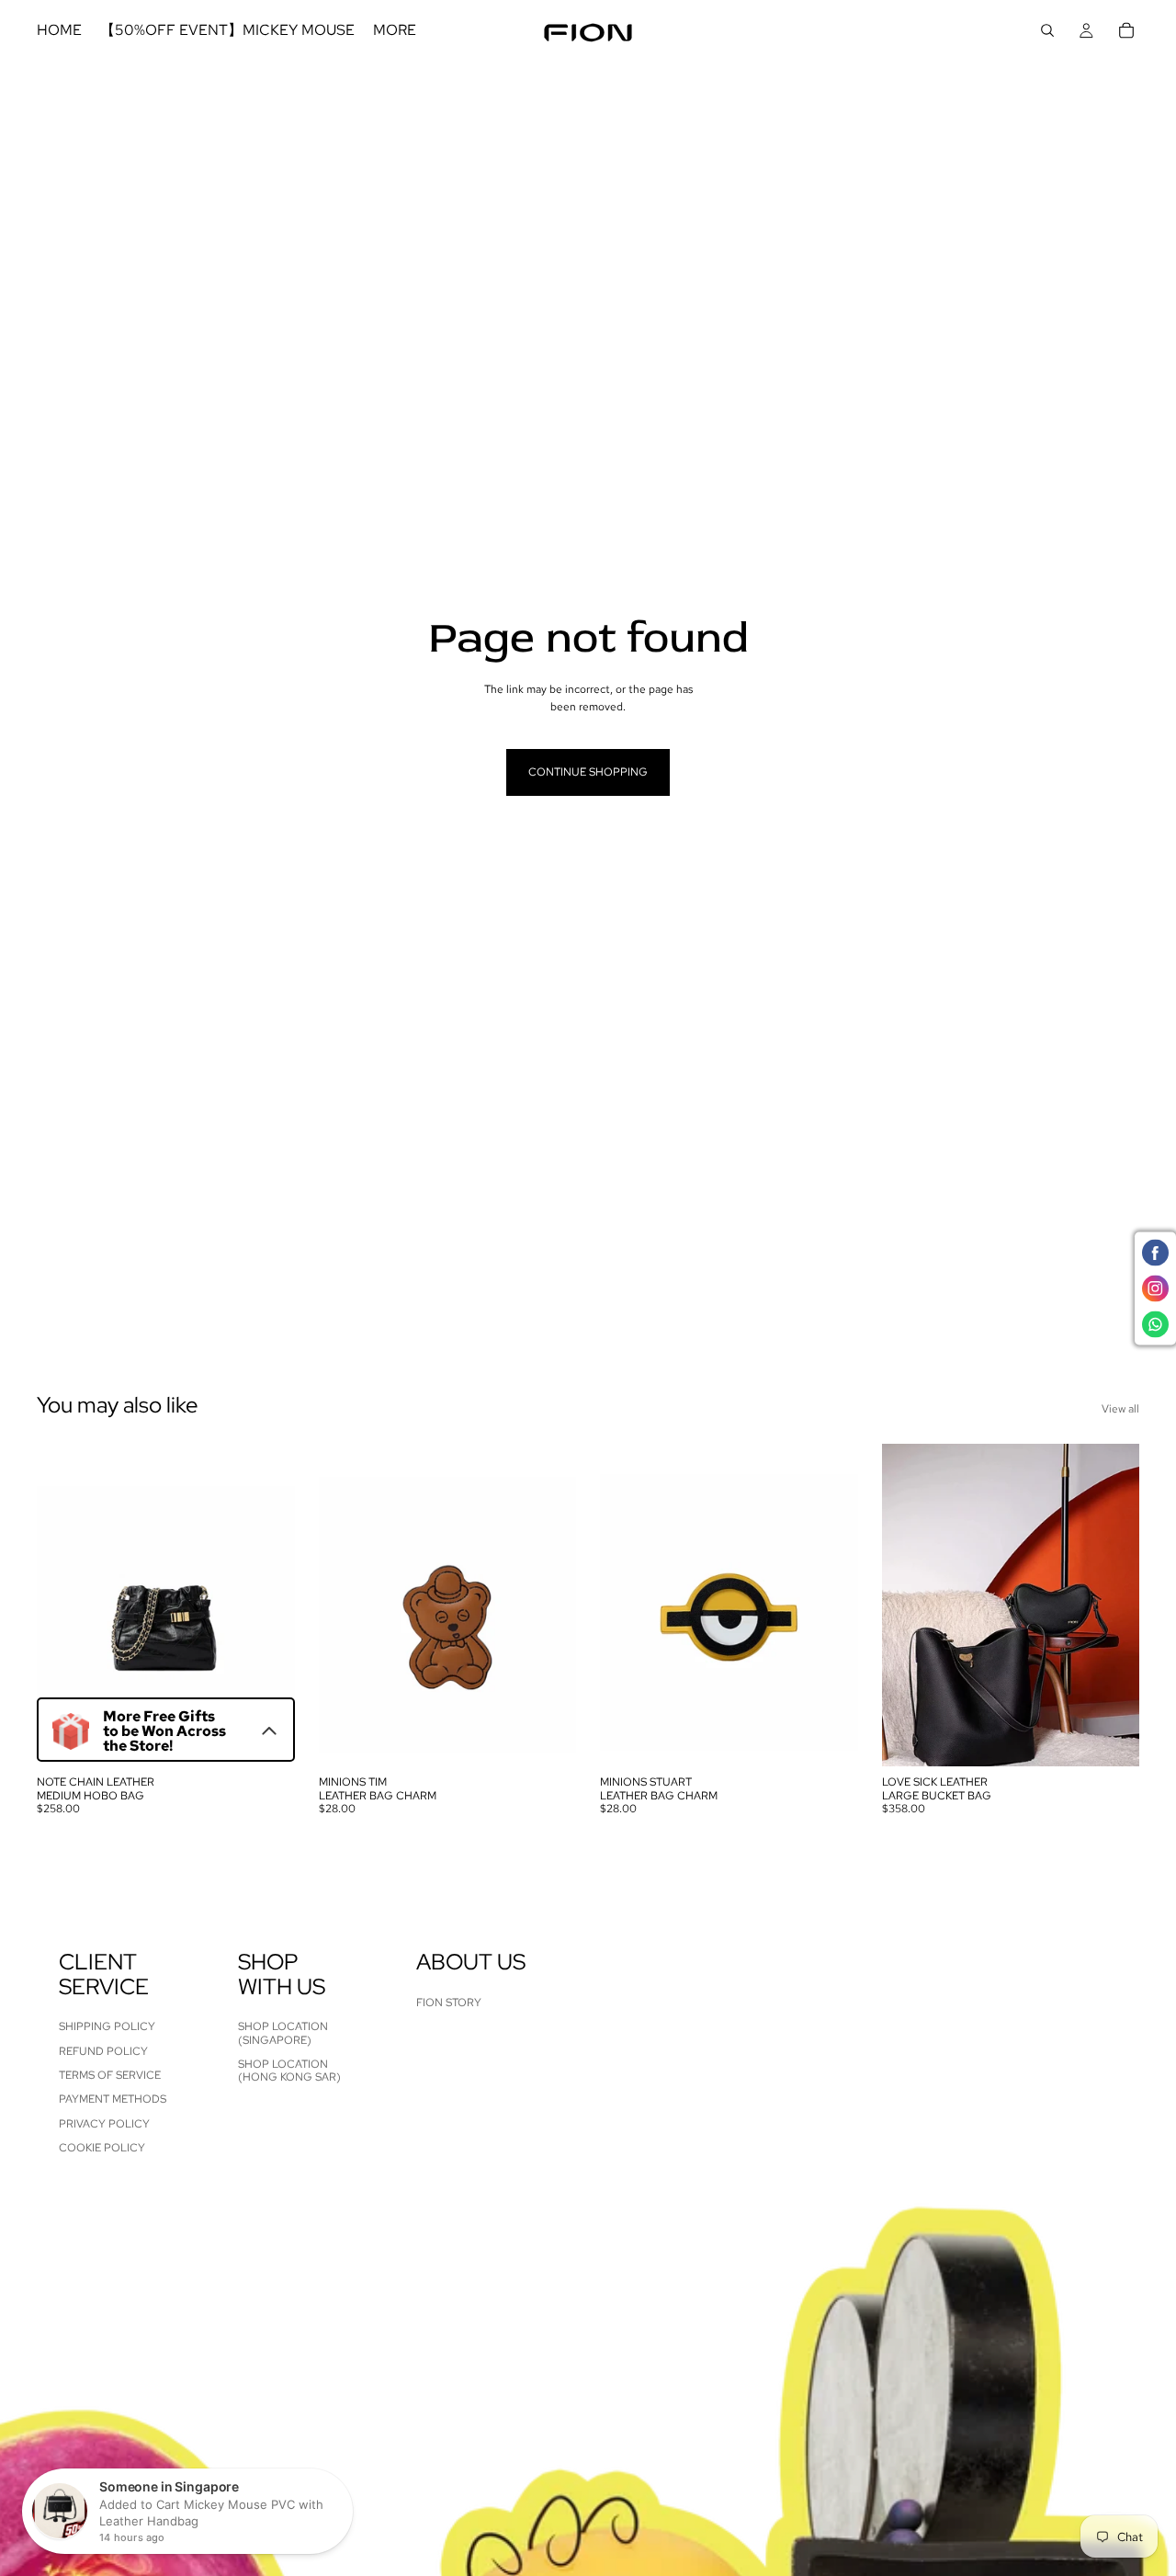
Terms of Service (110, 2075)
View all (1120, 1409)
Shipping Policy (107, 2027)
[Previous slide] (64, 1606)
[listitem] (395, 30)
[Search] (1047, 30)
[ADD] (266, 1739)
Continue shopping (588, 772)
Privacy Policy (104, 2124)
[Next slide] (267, 1606)
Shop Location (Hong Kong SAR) (289, 2071)
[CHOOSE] (1111, 1739)
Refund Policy (103, 2051)
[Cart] (1126, 30)
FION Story (449, 2003)
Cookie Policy (102, 2149)
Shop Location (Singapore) (283, 2034)
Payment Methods (113, 2100)
